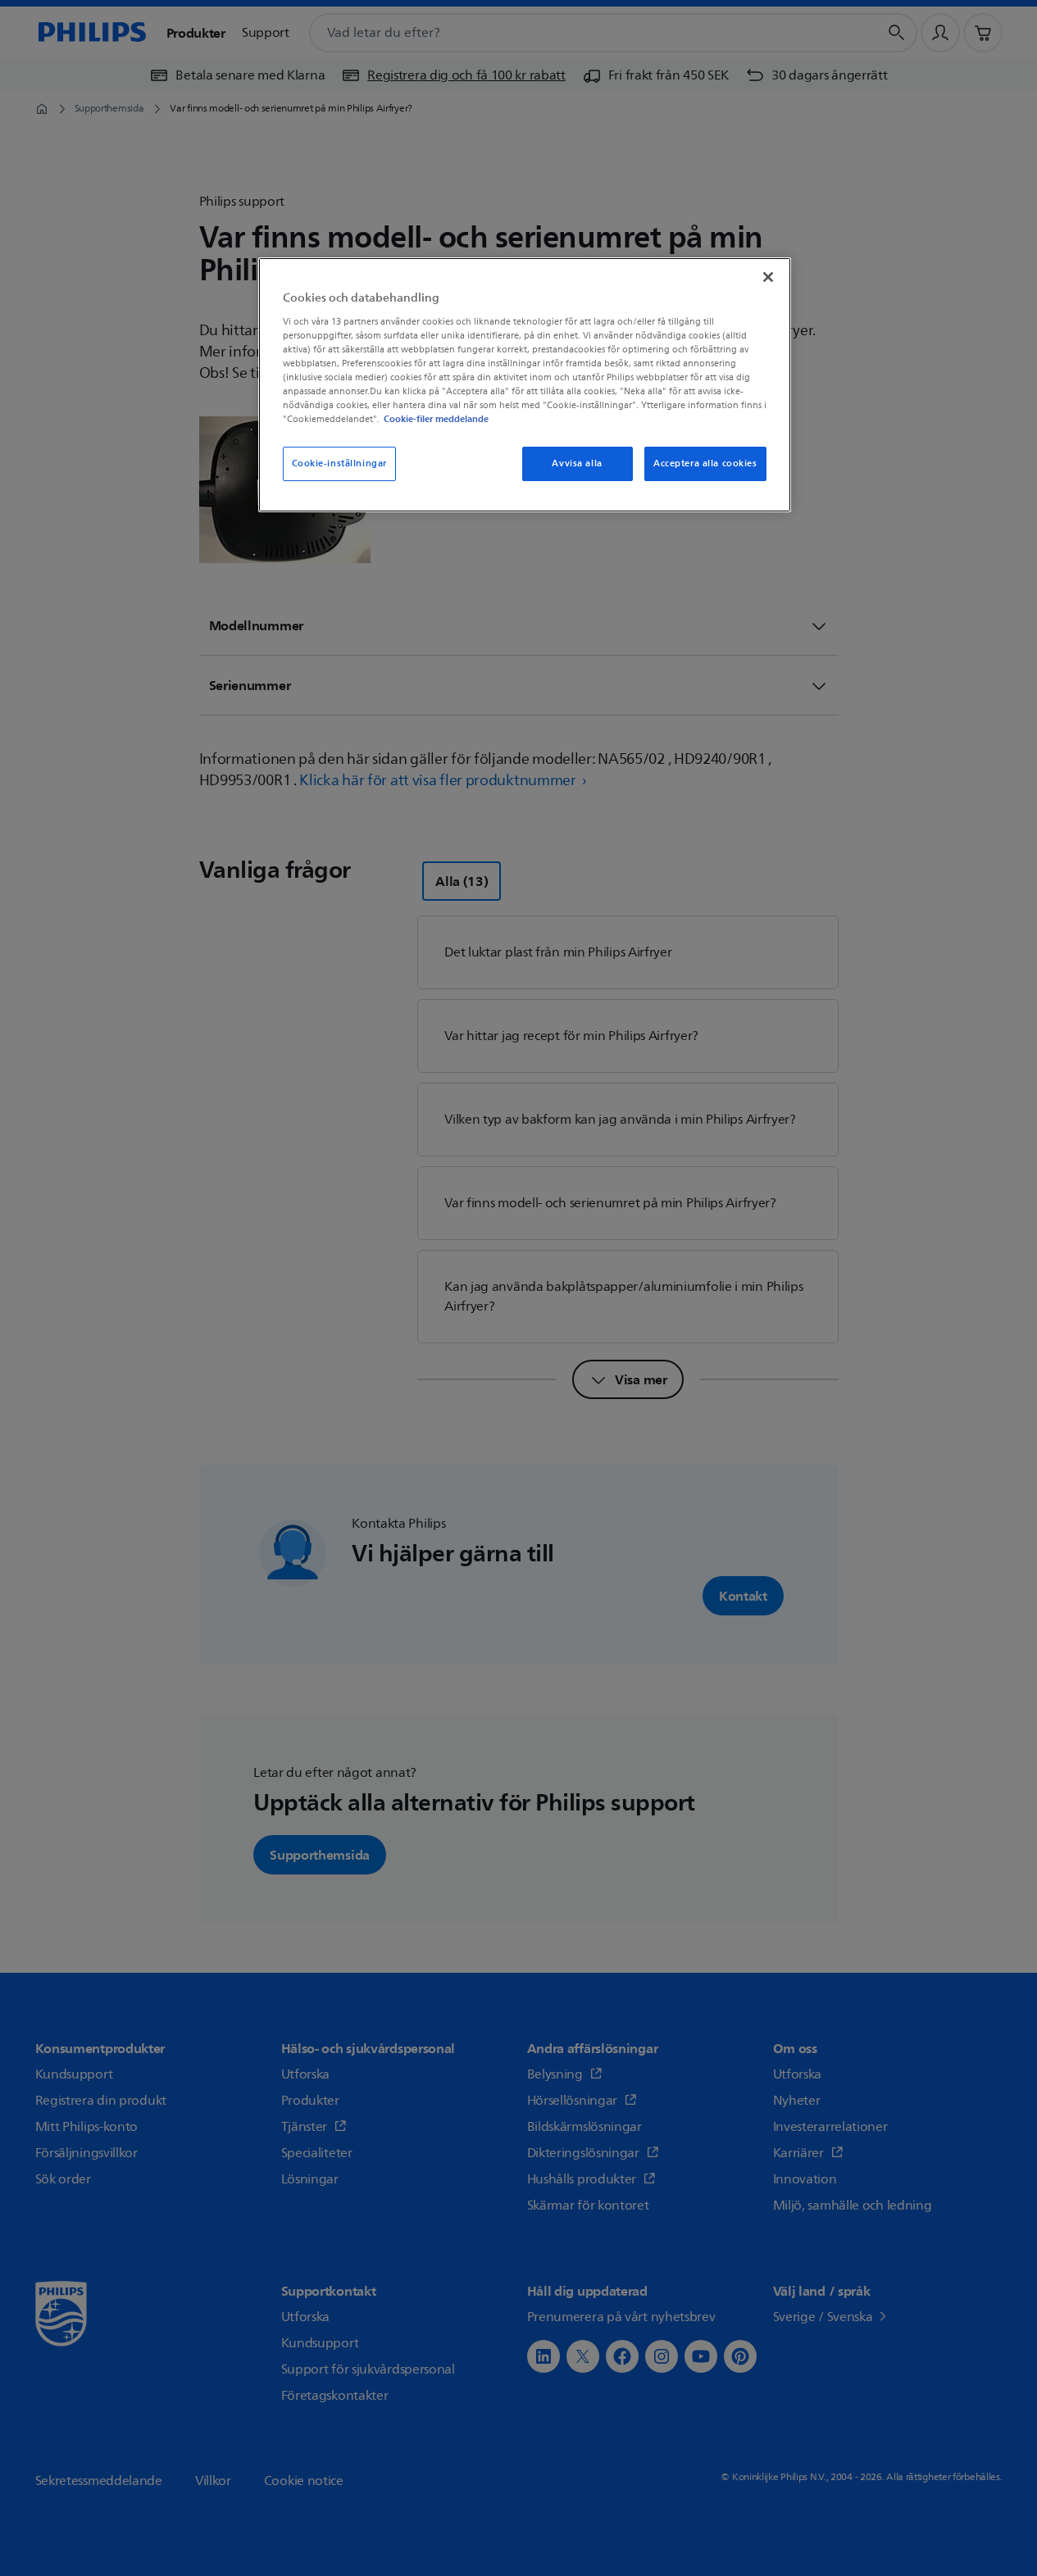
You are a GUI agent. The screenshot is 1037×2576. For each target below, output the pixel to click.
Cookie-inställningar (339, 463)
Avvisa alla (577, 463)
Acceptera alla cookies (705, 463)
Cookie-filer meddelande (436, 419)
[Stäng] (768, 277)
